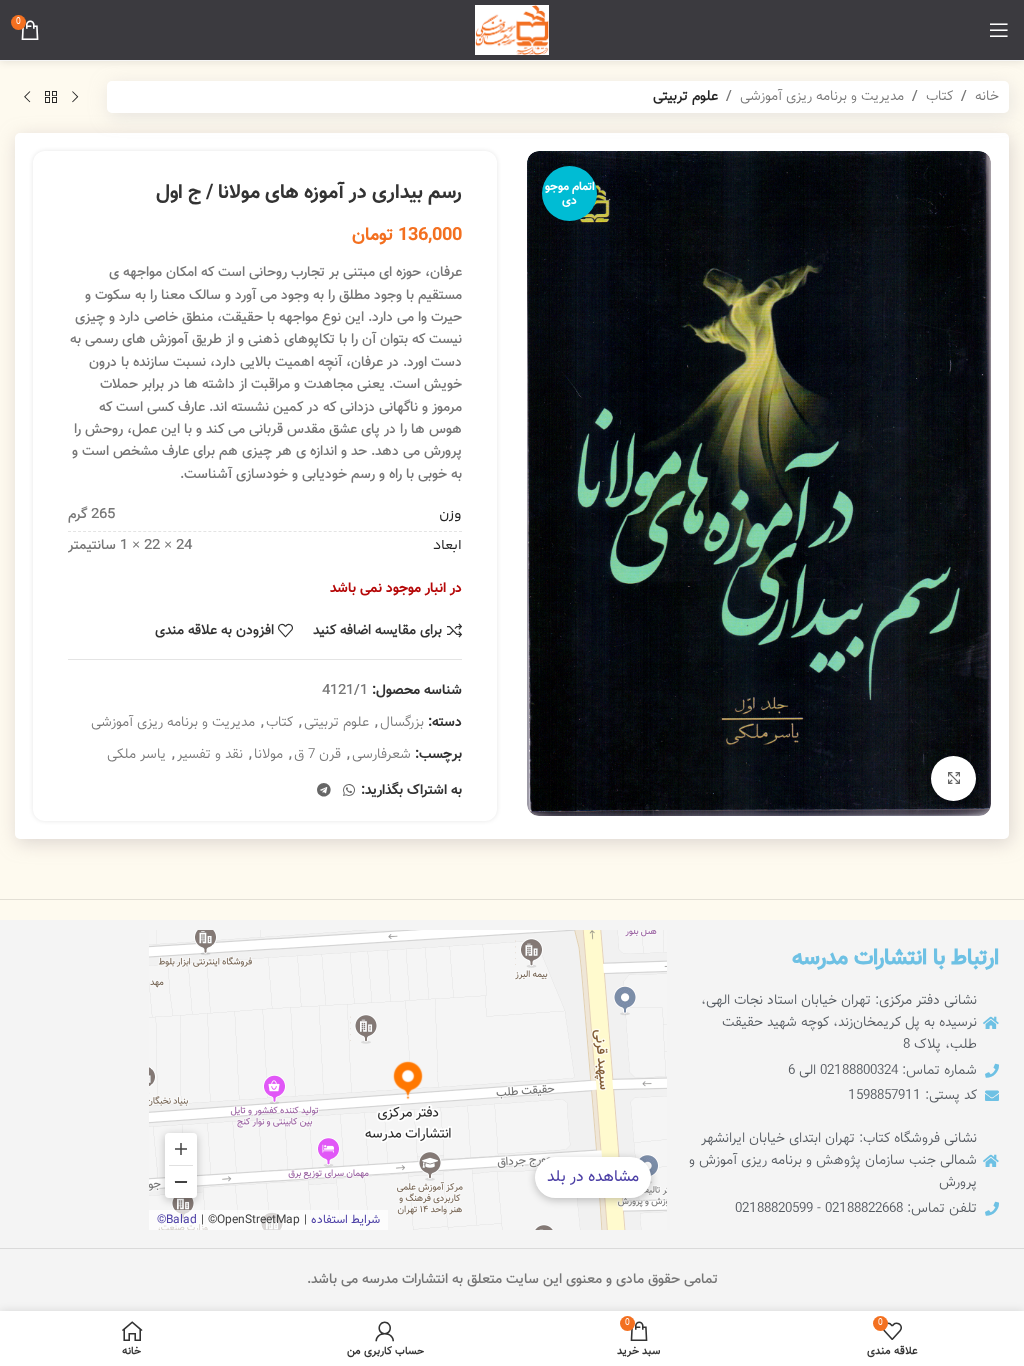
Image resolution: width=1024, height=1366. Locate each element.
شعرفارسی (381, 755)
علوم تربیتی (685, 97)
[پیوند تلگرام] (324, 791)
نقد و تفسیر (210, 755)
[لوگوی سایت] (512, 31)
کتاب (939, 97)
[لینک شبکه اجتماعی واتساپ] (349, 791)
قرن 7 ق (317, 755)
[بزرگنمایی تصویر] (953, 778)
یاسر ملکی (136, 755)
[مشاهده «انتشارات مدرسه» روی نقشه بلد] (408, 1080)
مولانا (268, 755)
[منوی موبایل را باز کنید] (999, 30)
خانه (987, 97)
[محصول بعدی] (27, 97)
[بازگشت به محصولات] (51, 97)
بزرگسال (402, 723)
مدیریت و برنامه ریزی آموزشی (822, 97)
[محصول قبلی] (75, 97)
